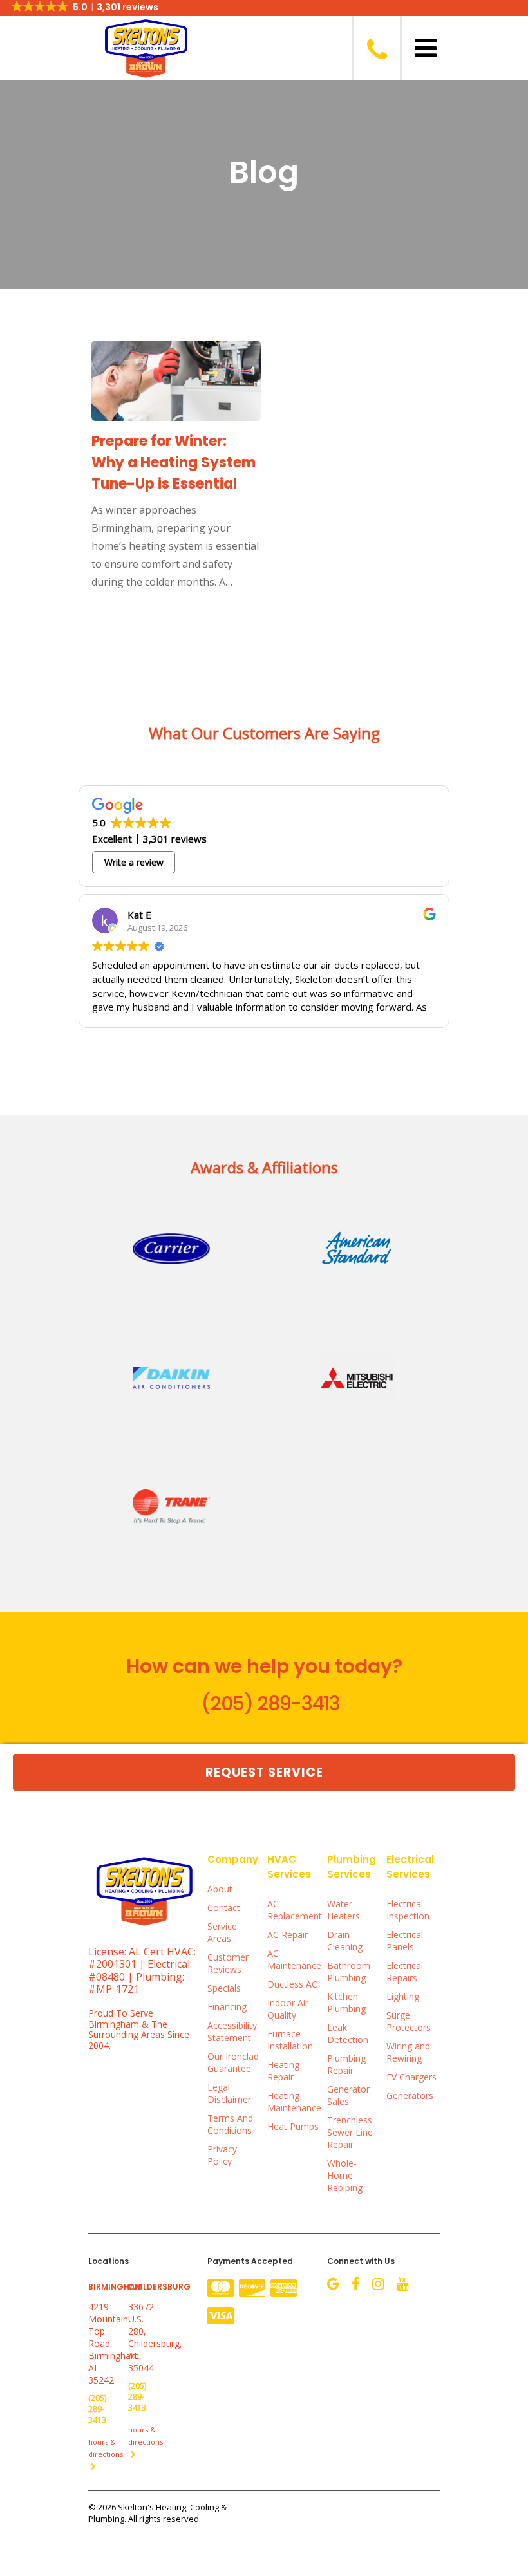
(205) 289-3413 (270, 1703)
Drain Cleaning (345, 1941)
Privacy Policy (222, 2155)
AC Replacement (294, 1910)
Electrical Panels (405, 1941)
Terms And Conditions (230, 2124)
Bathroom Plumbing (349, 1972)
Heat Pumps (293, 2126)
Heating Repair (283, 2071)
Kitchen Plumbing (346, 2002)
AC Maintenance (294, 1959)
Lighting (403, 1996)
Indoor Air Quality (288, 2009)
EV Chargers (411, 2077)
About (220, 1889)
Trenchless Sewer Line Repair (350, 2132)
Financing (227, 2007)
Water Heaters (344, 1910)
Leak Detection (348, 2033)
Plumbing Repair (346, 2064)
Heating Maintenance (294, 2102)
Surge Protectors (409, 2021)
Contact (224, 1908)
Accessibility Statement (232, 2031)
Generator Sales (348, 2095)
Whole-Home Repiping (345, 2175)
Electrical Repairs (405, 1972)
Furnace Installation (290, 2040)
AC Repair (288, 1935)
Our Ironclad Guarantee (233, 2062)
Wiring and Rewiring (408, 2052)
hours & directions (106, 2448)
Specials (224, 1988)
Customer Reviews (228, 1963)
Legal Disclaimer (229, 2093)
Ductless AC (292, 1984)
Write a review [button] (134, 862)
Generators (410, 2095)
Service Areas (222, 1932)
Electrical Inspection (408, 1910)
